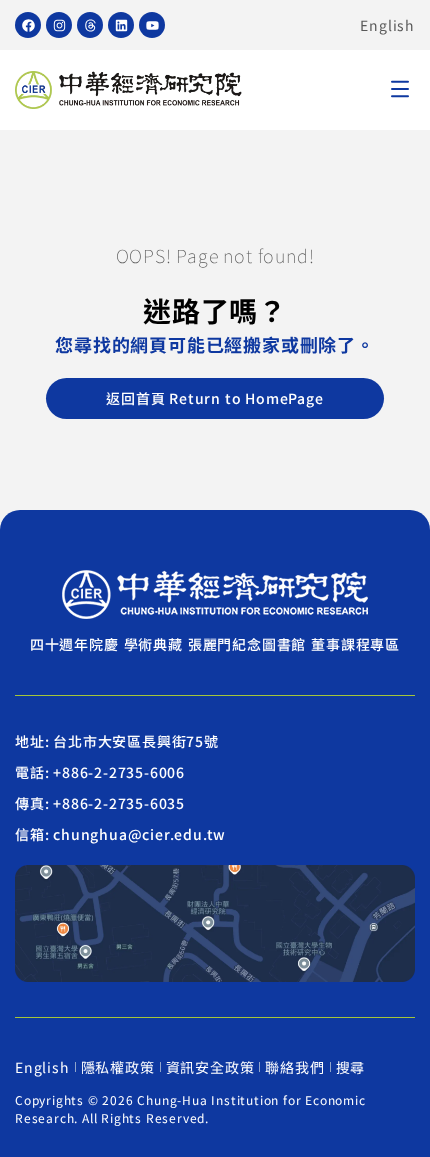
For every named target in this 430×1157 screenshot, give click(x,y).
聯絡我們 (294, 1067)
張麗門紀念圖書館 (247, 644)
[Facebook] (28, 25)
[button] (400, 90)
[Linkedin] (121, 25)
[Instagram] (59, 25)
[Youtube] (152, 25)
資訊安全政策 (210, 1067)
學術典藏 (153, 644)
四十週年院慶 (74, 644)
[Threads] (90, 25)
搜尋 (351, 1067)
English (387, 25)
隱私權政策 (118, 1067)
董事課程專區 (355, 644)
